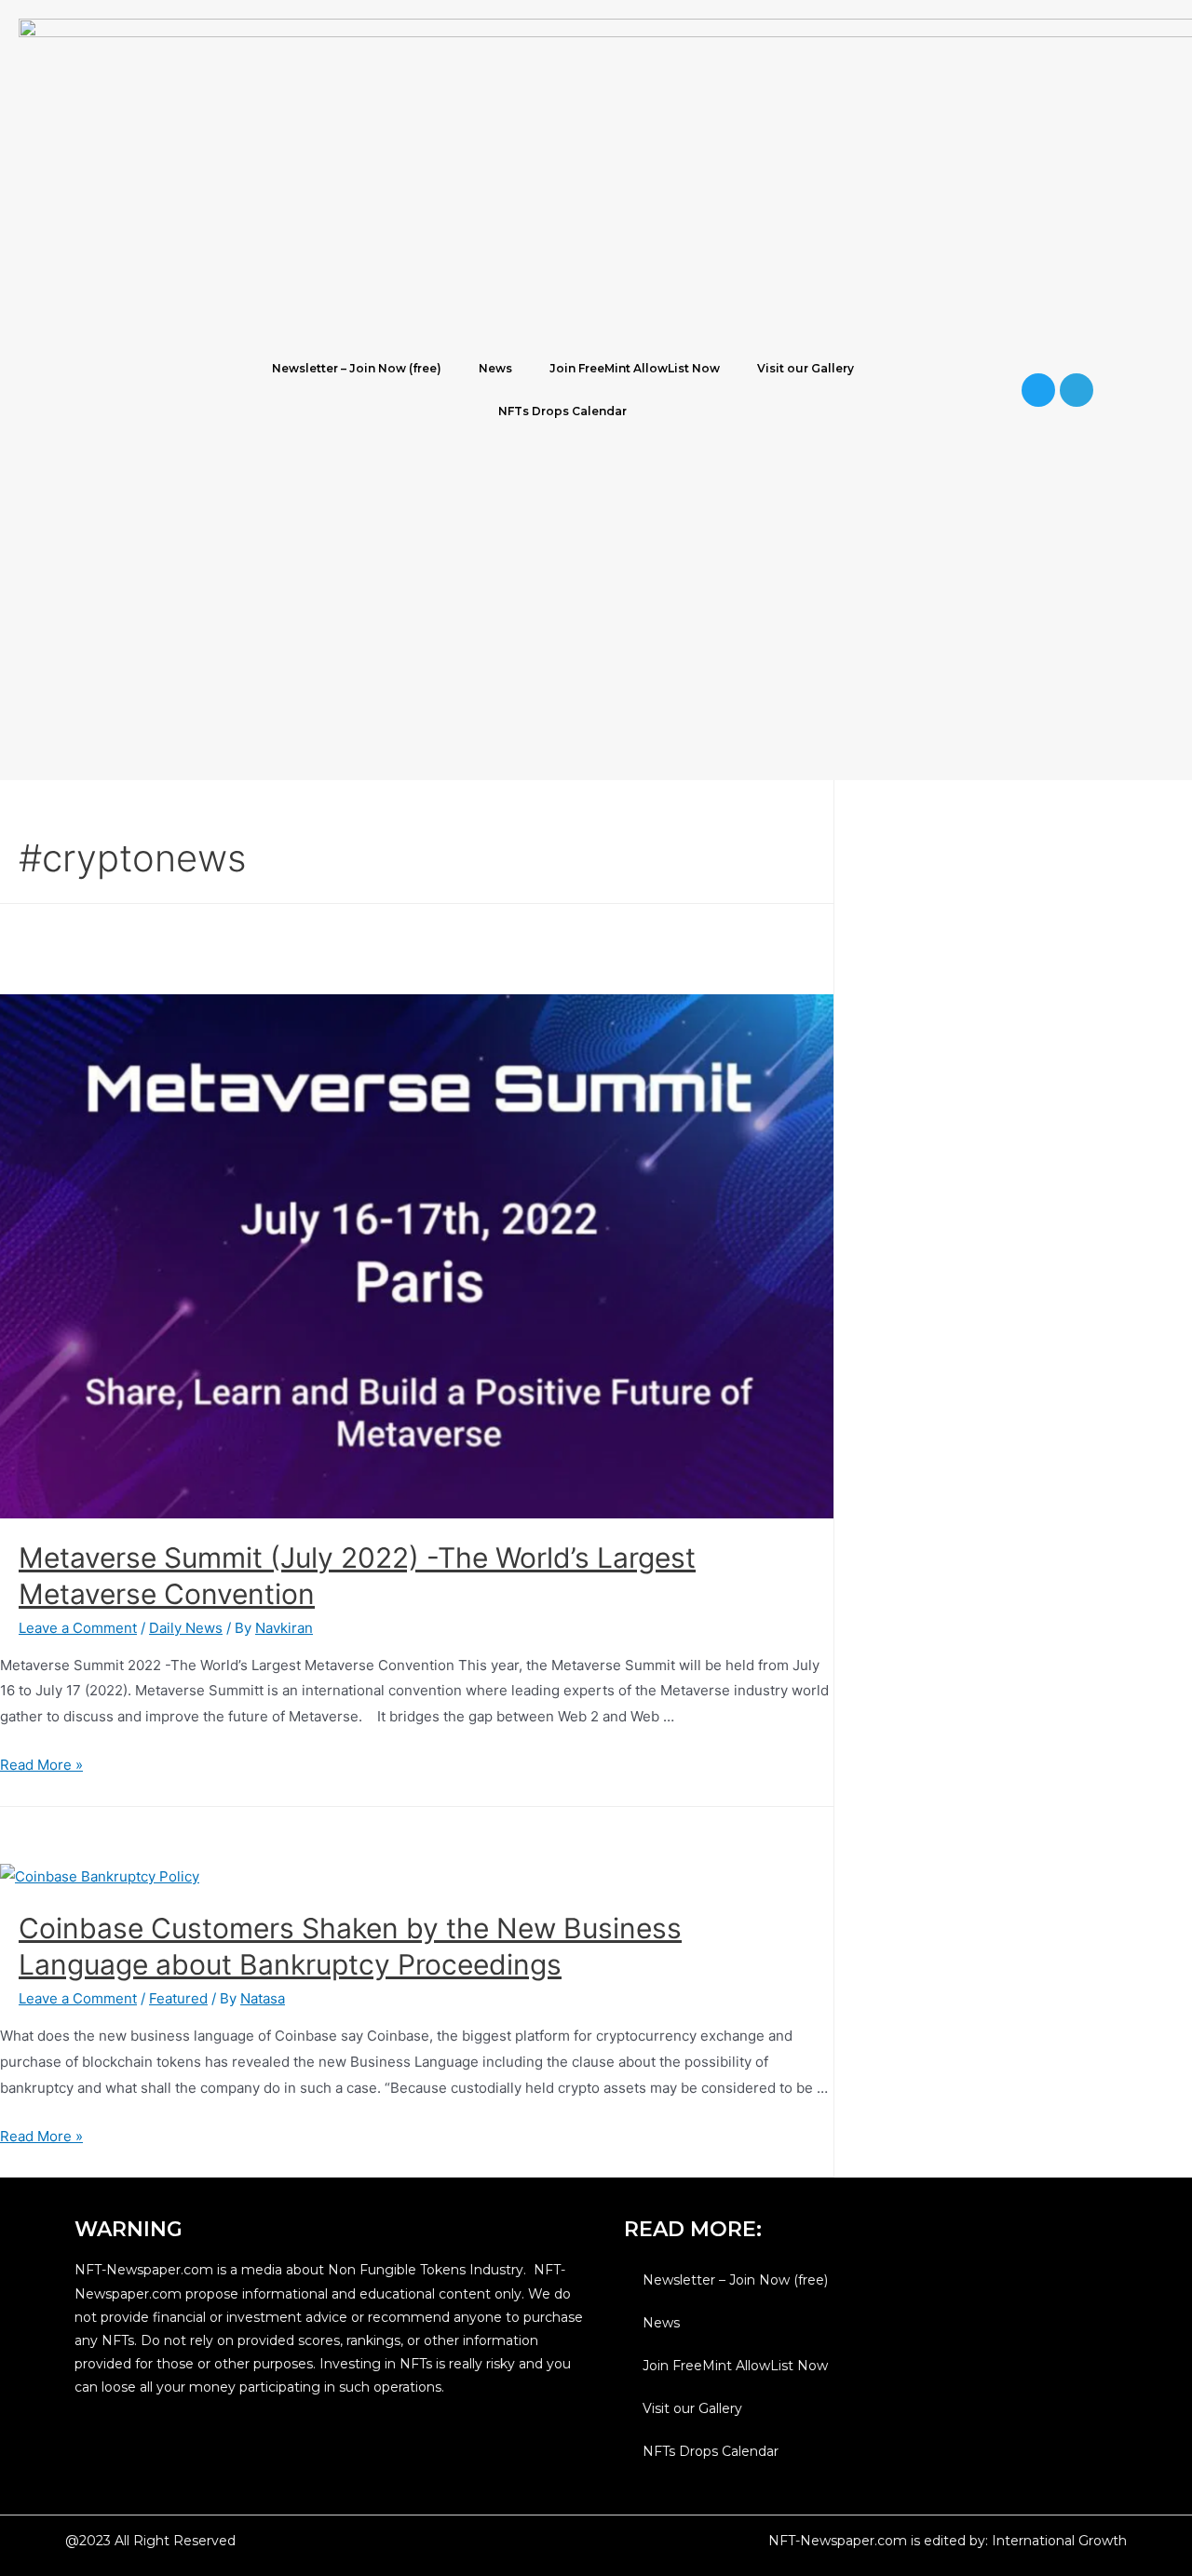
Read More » (41, 1765)
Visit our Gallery (806, 368)
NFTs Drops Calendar (562, 411)
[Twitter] (1038, 390)
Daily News (186, 1628)
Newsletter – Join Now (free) (357, 368)
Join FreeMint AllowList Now (635, 368)
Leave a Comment (78, 1628)
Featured (178, 1998)
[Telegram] (1077, 390)
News (495, 368)
